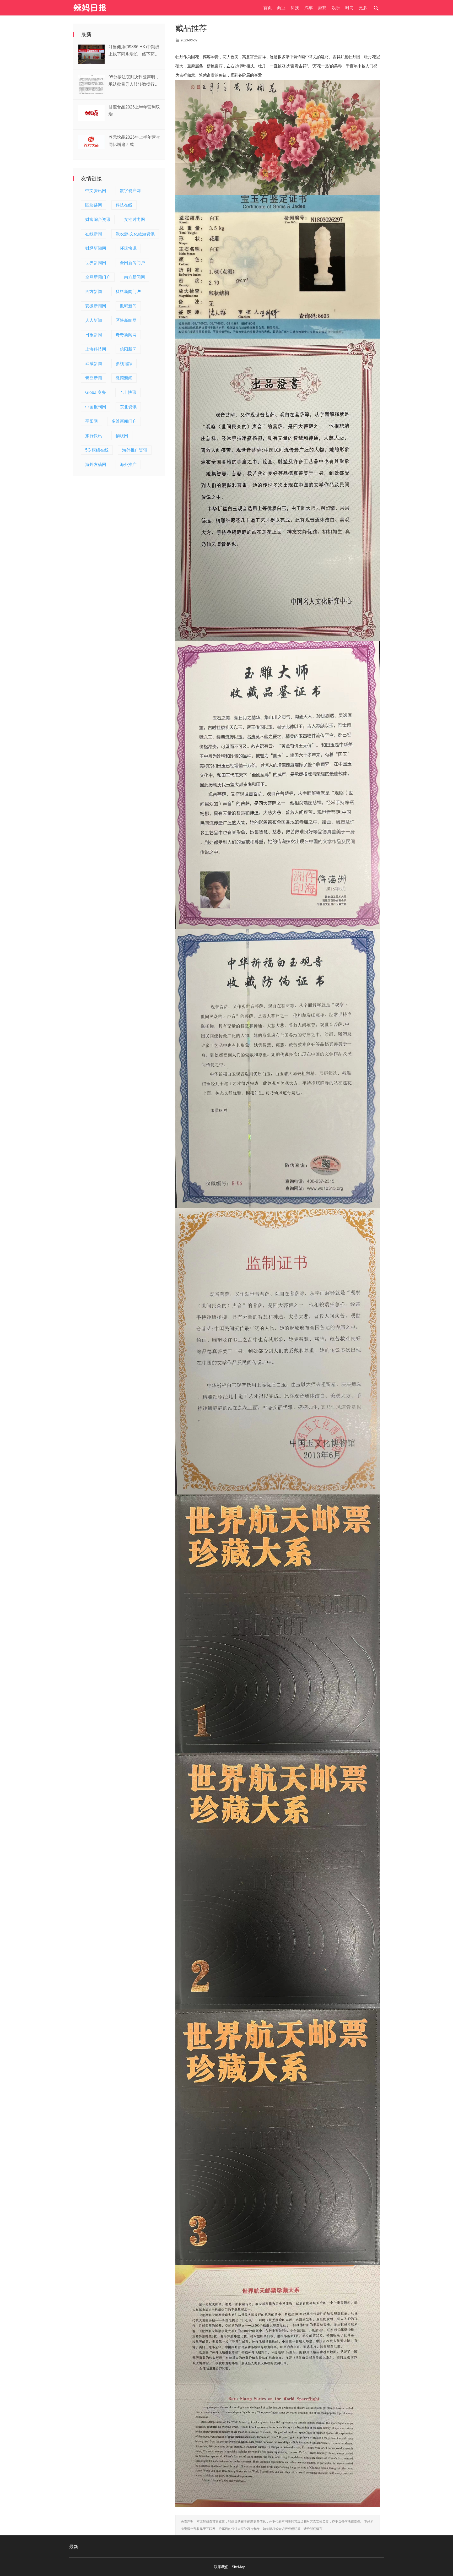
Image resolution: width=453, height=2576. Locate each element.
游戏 (322, 8)
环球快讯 (128, 248)
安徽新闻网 (96, 306)
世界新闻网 (96, 263)
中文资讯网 (96, 191)
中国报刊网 (96, 407)
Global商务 (96, 392)
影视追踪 (124, 364)
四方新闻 (94, 292)
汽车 (309, 8)
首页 (268, 8)
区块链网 (94, 205)
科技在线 (124, 205)
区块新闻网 (126, 320)
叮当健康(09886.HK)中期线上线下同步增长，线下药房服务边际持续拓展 (134, 51)
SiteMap (239, 2567)
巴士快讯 (128, 392)
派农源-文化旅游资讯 (135, 234)
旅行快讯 (94, 436)
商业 (281, 8)
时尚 (349, 8)
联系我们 (221, 2567)
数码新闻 (128, 306)
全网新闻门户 (132, 263)
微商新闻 (124, 378)
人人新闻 (94, 320)
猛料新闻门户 (128, 292)
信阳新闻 (128, 349)
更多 (363, 8)
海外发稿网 (96, 464)
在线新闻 (94, 234)
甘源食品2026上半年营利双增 (134, 111)
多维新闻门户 (124, 421)
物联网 (122, 436)
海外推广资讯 (135, 450)
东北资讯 (128, 407)
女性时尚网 (134, 219)
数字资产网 (130, 191)
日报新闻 (94, 335)
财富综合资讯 (98, 219)
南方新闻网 (134, 277)
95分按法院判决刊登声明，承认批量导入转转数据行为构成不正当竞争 (134, 81)
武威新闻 (94, 364)
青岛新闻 (94, 378)
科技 (295, 8)
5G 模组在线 (97, 450)
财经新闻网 (96, 248)
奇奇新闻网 (126, 335)
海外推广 (128, 464)
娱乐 (336, 8)
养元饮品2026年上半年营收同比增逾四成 (134, 141)
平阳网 (91, 421)
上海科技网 (96, 349)
